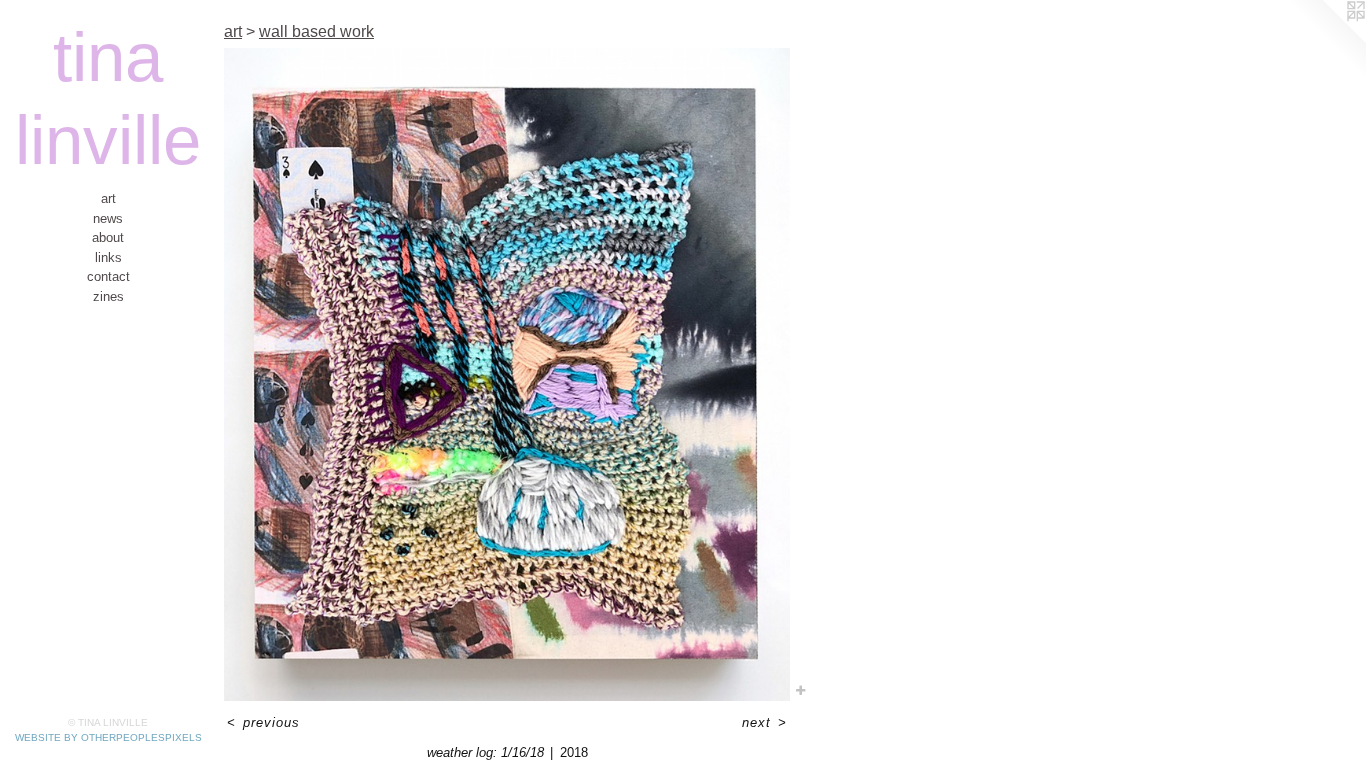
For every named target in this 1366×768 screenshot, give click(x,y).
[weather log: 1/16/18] (507, 374)
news (108, 218)
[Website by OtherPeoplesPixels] (1326, 40)
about (108, 237)
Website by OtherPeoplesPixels (108, 737)
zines (108, 296)
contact (108, 276)
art (108, 198)
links (108, 257)
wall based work (316, 31)
